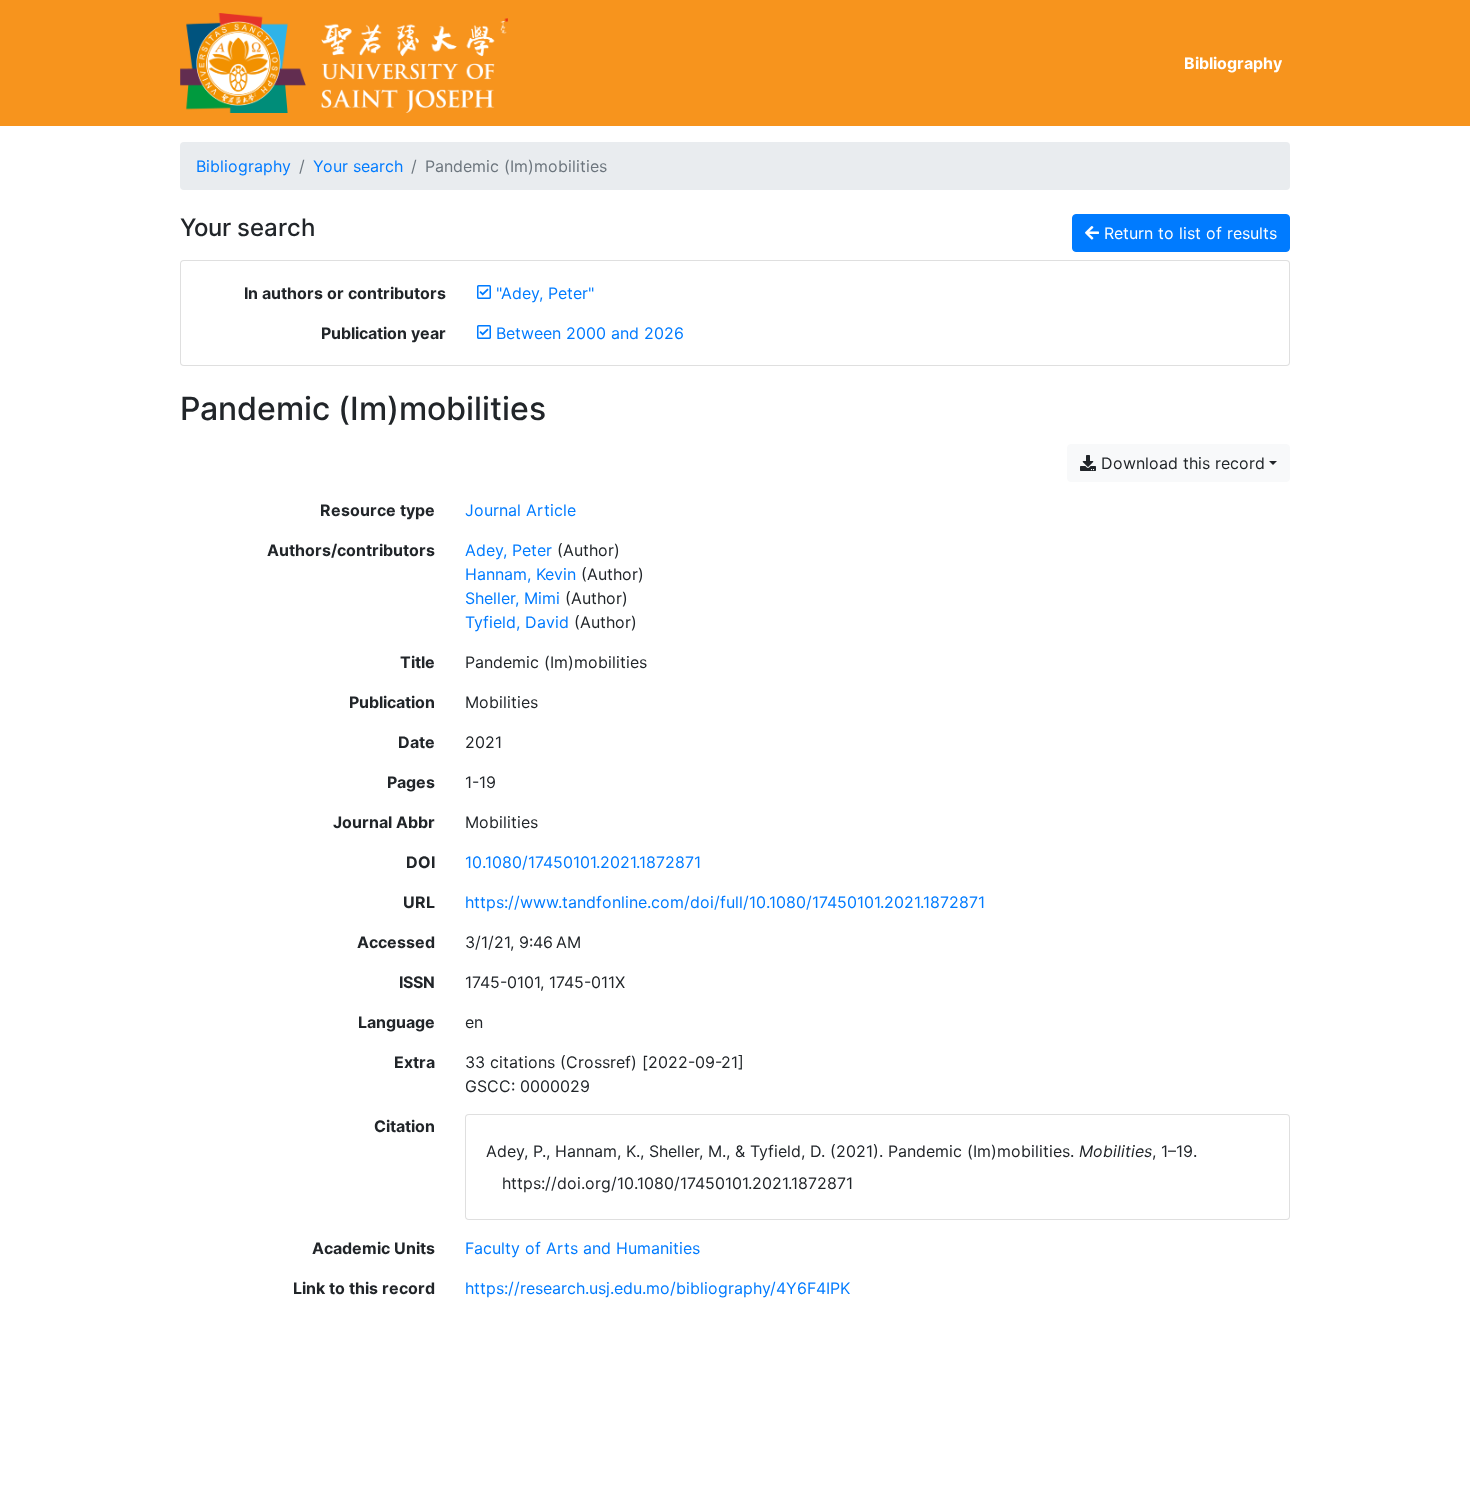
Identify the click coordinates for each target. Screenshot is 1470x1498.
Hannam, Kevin (520, 574)
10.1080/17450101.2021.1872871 (583, 862)
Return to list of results (1188, 233)
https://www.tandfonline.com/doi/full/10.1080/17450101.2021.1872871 (725, 902)
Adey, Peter (508, 550)
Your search (358, 166)
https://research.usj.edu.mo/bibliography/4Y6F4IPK (657, 1288)
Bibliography (1233, 63)
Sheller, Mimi (512, 598)
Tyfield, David (517, 622)
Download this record (1180, 463)
